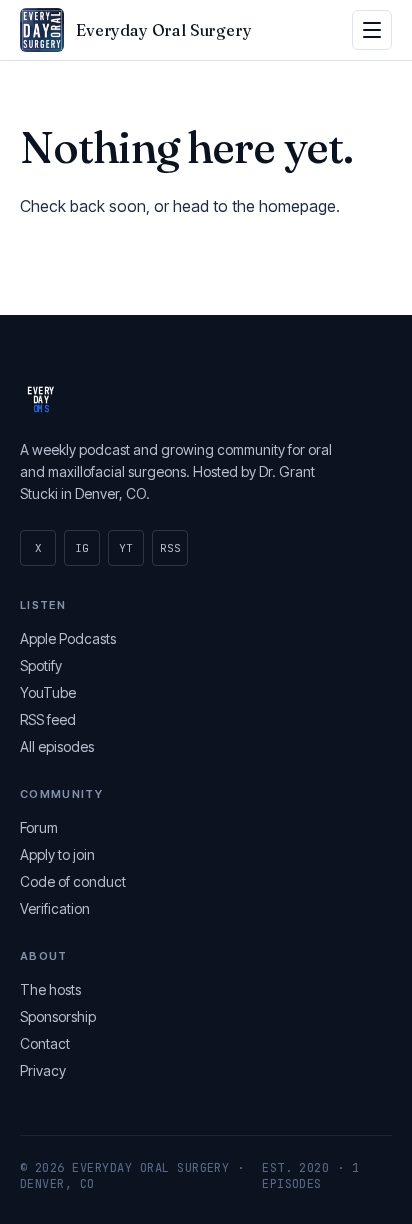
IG (82, 548)
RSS (170, 548)
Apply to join (57, 854)
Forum (39, 827)
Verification (55, 908)
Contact (45, 1043)
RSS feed (48, 719)
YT (126, 548)
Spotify (41, 665)
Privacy (43, 1070)
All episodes (57, 746)
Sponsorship (58, 1016)
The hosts (50, 989)
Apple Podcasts (68, 638)
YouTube (48, 692)
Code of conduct (73, 881)
